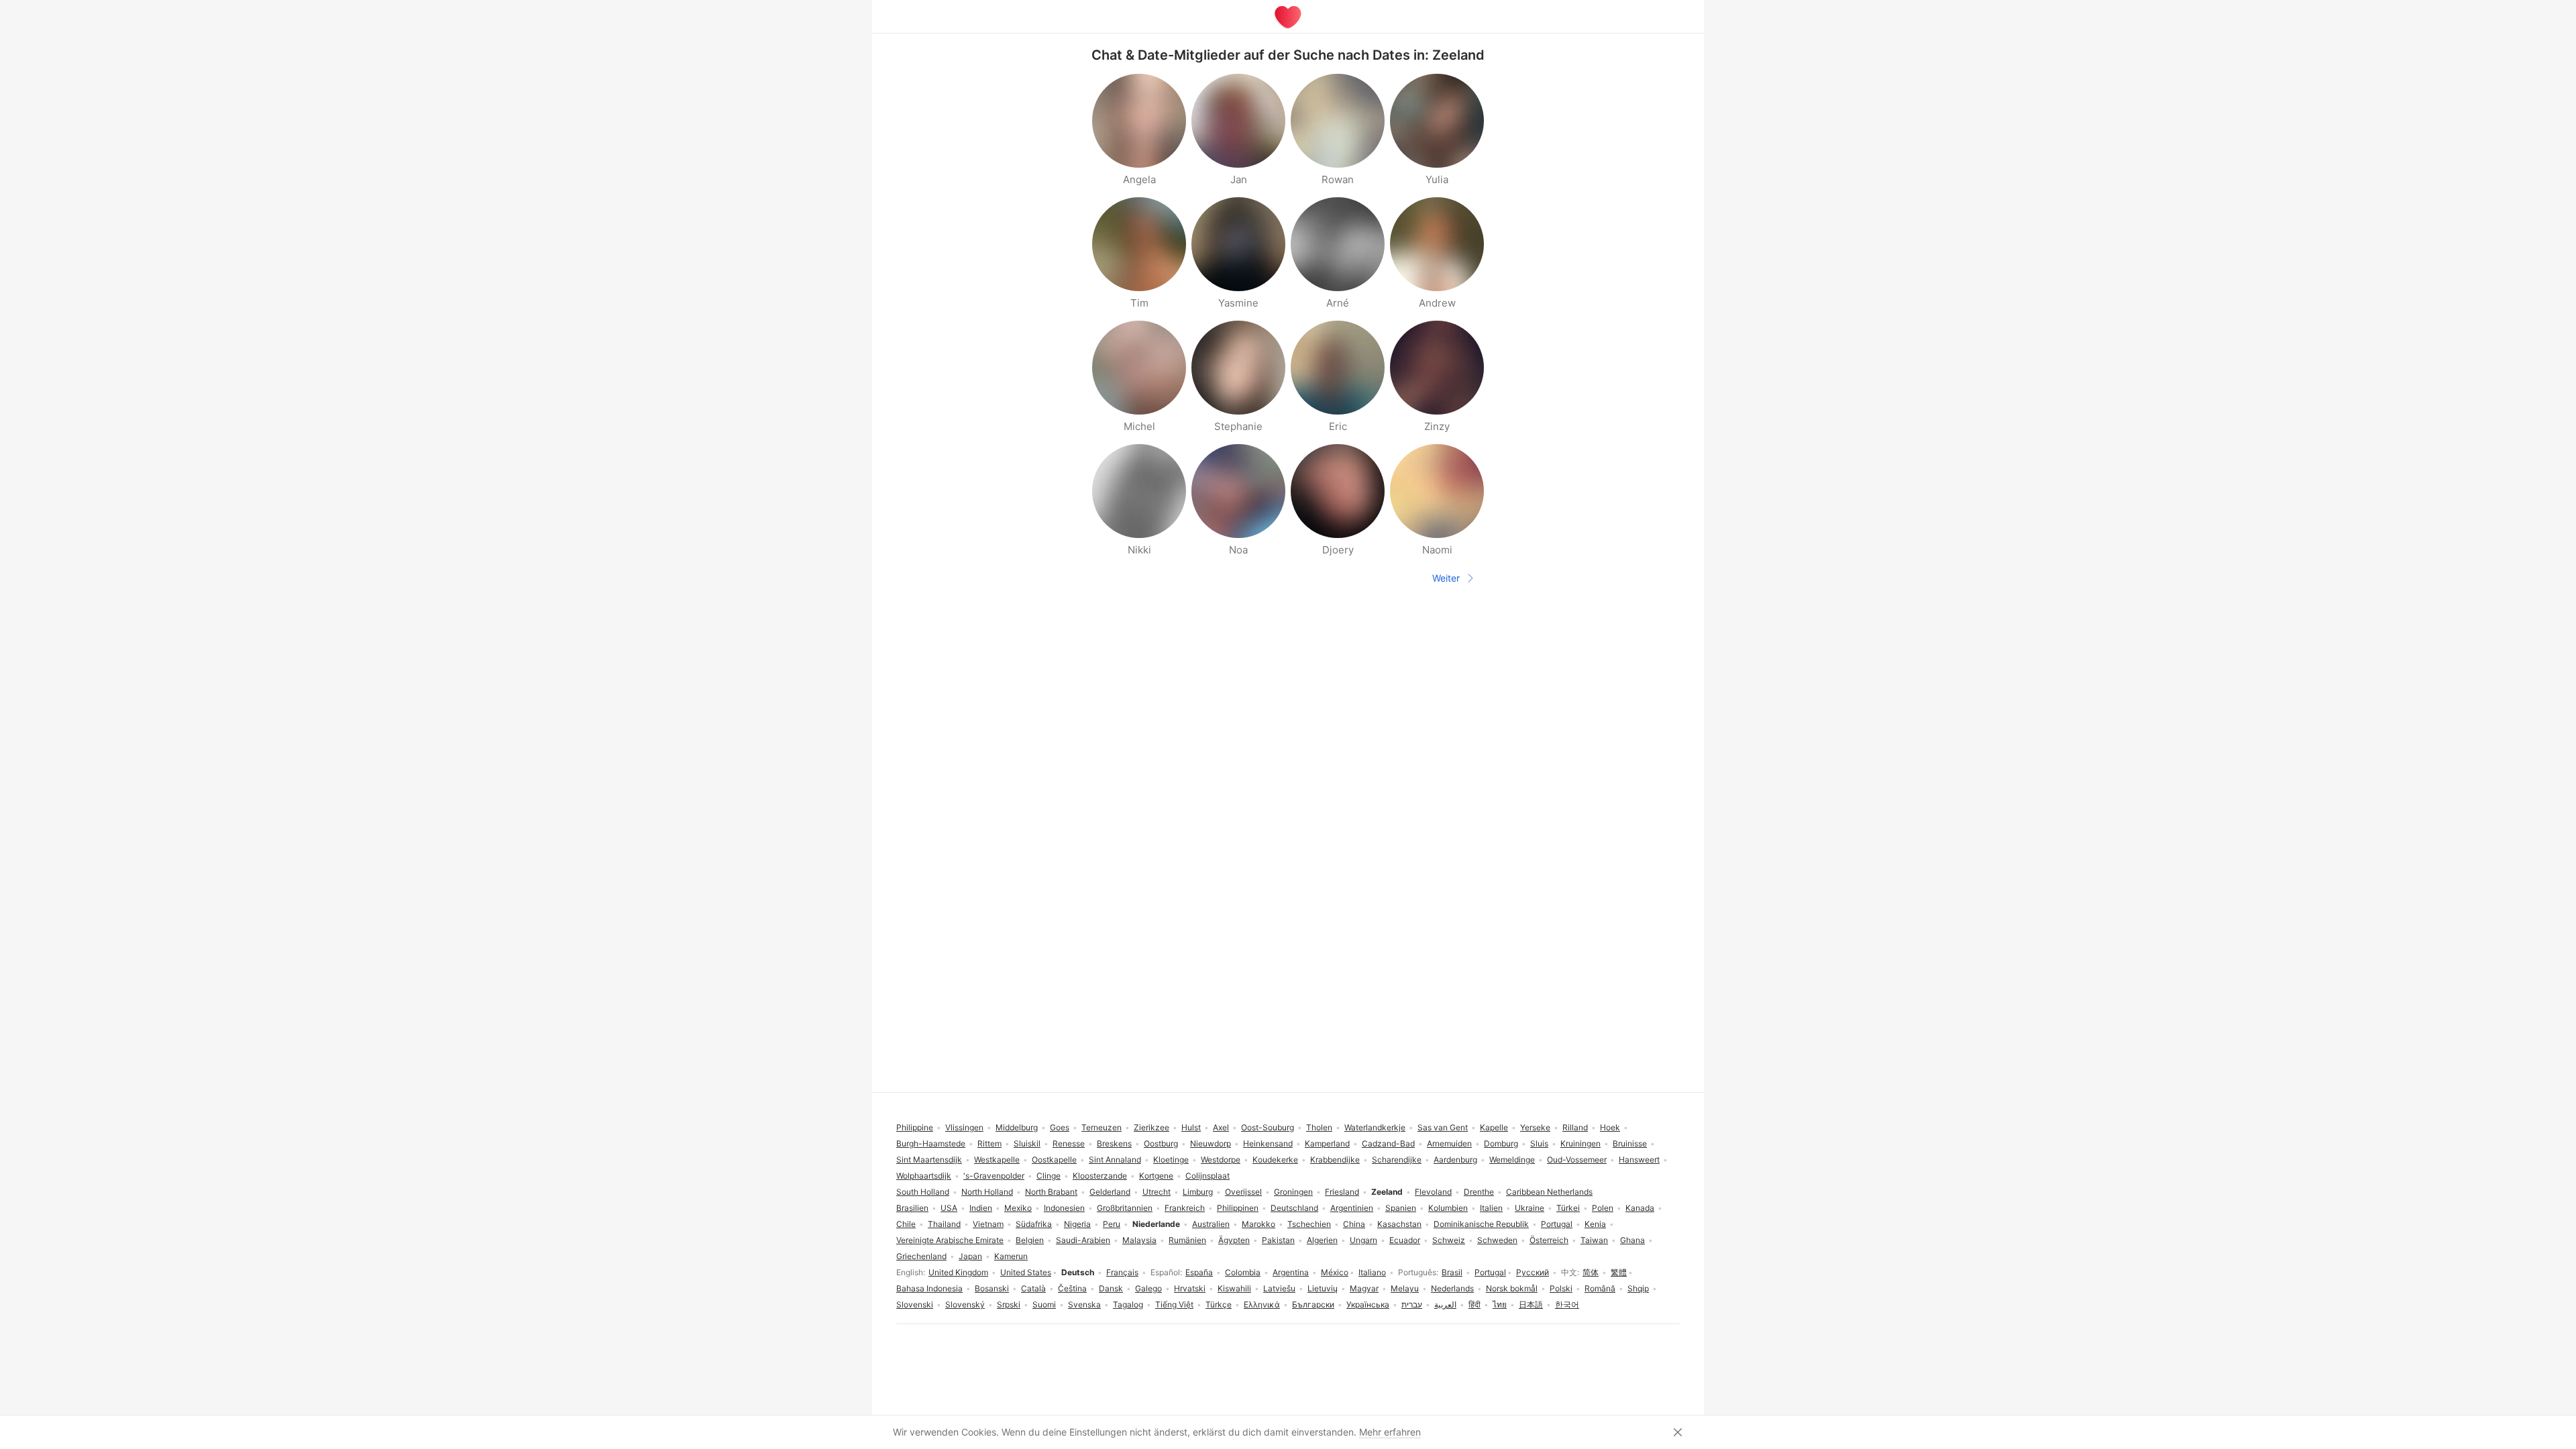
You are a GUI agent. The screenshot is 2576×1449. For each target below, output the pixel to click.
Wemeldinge (1512, 1160)
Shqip (1638, 1288)
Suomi (1044, 1304)
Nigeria (1077, 1224)
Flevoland (1433, 1192)
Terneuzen (1102, 1127)
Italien (1491, 1208)
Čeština (1072, 1288)
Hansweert (1639, 1160)
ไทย (1500, 1304)
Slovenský (965, 1304)
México (1335, 1272)
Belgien (1030, 1240)
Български (1313, 1304)
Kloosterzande (1100, 1176)
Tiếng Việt (1174, 1304)
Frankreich (1185, 1208)
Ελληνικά (1262, 1304)
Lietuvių (1323, 1288)
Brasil (1452, 1272)
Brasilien (912, 1208)
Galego (1148, 1288)
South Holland (923, 1192)
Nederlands (1452, 1288)
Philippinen (1238, 1208)
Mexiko (1018, 1208)
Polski (1561, 1288)
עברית (1412, 1304)
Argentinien (1352, 1208)
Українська (1368, 1304)
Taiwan (1594, 1240)
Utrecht (1157, 1192)
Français (1122, 1272)
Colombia (1243, 1272)
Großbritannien (1125, 1208)
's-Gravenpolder (994, 1176)
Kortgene (1156, 1176)
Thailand (944, 1224)
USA (949, 1208)
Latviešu (1279, 1288)
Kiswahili (1234, 1288)
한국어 (1567, 1304)
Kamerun (1011, 1256)
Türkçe (1219, 1304)
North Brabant (1051, 1192)
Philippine (915, 1127)
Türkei (1568, 1208)
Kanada (1640, 1208)
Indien (981, 1208)
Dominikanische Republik (1481, 1224)
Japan (970, 1256)
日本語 (1531, 1304)
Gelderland (1110, 1192)
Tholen (1319, 1127)
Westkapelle (997, 1160)
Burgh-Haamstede (931, 1143)
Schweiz (1449, 1240)
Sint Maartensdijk (929, 1160)
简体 (1591, 1272)
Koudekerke (1275, 1160)
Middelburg (1017, 1127)
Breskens (1114, 1143)
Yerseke (1535, 1127)
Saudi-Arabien (1083, 1240)
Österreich (1549, 1240)
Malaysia (1139, 1240)
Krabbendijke (1335, 1160)
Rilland (1575, 1127)
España (1199, 1272)
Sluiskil (1027, 1143)
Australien (1211, 1224)
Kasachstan (1399, 1224)
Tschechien (1309, 1224)
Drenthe (1479, 1192)
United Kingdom (958, 1272)
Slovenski (915, 1304)
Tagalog (1128, 1304)
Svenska (1084, 1304)
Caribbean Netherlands (1549, 1192)
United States (1026, 1272)
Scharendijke (1397, 1160)
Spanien (1401, 1208)
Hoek (1610, 1127)
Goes (1060, 1127)
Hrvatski (1190, 1288)
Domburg (1501, 1143)
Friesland (1342, 1192)
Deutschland (1294, 1208)
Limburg (1198, 1192)
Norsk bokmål (1512, 1288)
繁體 (1619, 1272)
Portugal (1490, 1272)
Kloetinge (1171, 1160)
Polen (1603, 1208)
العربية (1445, 1304)
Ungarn (1363, 1240)
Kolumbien (1448, 1208)
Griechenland (921, 1256)
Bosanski (992, 1288)
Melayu (1405, 1288)
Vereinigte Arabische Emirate (950, 1240)
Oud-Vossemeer (1577, 1160)
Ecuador (1405, 1240)
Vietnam (988, 1224)
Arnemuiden (1449, 1143)
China (1354, 1224)
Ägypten (1234, 1240)
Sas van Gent (1443, 1127)
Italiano (1372, 1272)
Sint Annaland (1115, 1160)
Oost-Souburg (1268, 1127)
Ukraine (1529, 1208)
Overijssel (1243, 1192)
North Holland (987, 1192)
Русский (1533, 1272)
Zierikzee (1151, 1127)
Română (1600, 1288)
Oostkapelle (1054, 1160)
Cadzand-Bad (1388, 1143)
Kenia (1595, 1224)
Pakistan (1278, 1240)
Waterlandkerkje (1375, 1127)
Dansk (1111, 1288)
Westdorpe (1221, 1160)
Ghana (1632, 1240)
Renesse (1069, 1143)
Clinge (1049, 1176)
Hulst (1191, 1127)
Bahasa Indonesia (929, 1288)
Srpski (1009, 1304)
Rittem (989, 1143)
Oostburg (1161, 1143)
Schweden (1497, 1240)
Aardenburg (1455, 1160)
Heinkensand (1268, 1143)
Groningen (1293, 1192)
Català (1033, 1288)
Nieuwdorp (1211, 1143)
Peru (1112, 1224)
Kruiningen (1580, 1143)
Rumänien (1187, 1240)
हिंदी (1474, 1304)
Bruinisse (1630, 1143)
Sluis (1539, 1143)
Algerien (1322, 1240)
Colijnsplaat (1207, 1176)
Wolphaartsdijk (924, 1176)
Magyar (1364, 1288)
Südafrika (1034, 1224)
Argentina (1291, 1272)
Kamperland (1327, 1143)
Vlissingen (964, 1127)
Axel (1221, 1127)
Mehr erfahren (1390, 1432)
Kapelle (1494, 1127)
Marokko (1258, 1224)
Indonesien (1064, 1208)
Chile (906, 1224)
